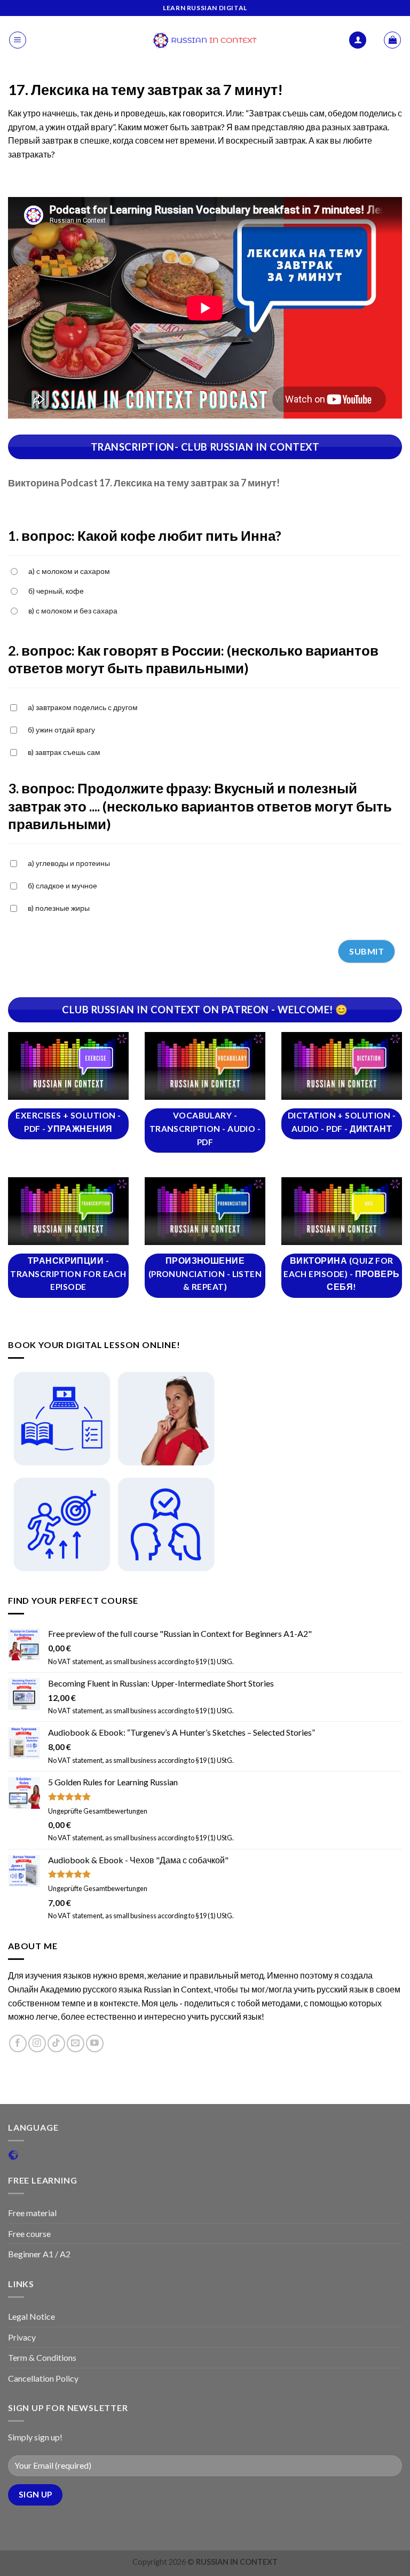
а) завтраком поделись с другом (83, 707)
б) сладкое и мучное (62, 885)
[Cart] (392, 40)
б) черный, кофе (56, 591)
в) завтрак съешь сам (64, 752)
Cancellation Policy (43, 2378)
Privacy (22, 2337)
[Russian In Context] (205, 40)
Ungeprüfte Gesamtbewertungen (98, 1811)
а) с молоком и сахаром (69, 571)
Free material (32, 2213)
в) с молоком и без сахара (73, 610)
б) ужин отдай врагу (61, 730)
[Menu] (18, 40)
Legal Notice (31, 2316)
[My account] (358, 40)
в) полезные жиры (59, 908)
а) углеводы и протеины (69, 863)
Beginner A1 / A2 (39, 2254)
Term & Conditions (42, 2357)
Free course (29, 2234)
